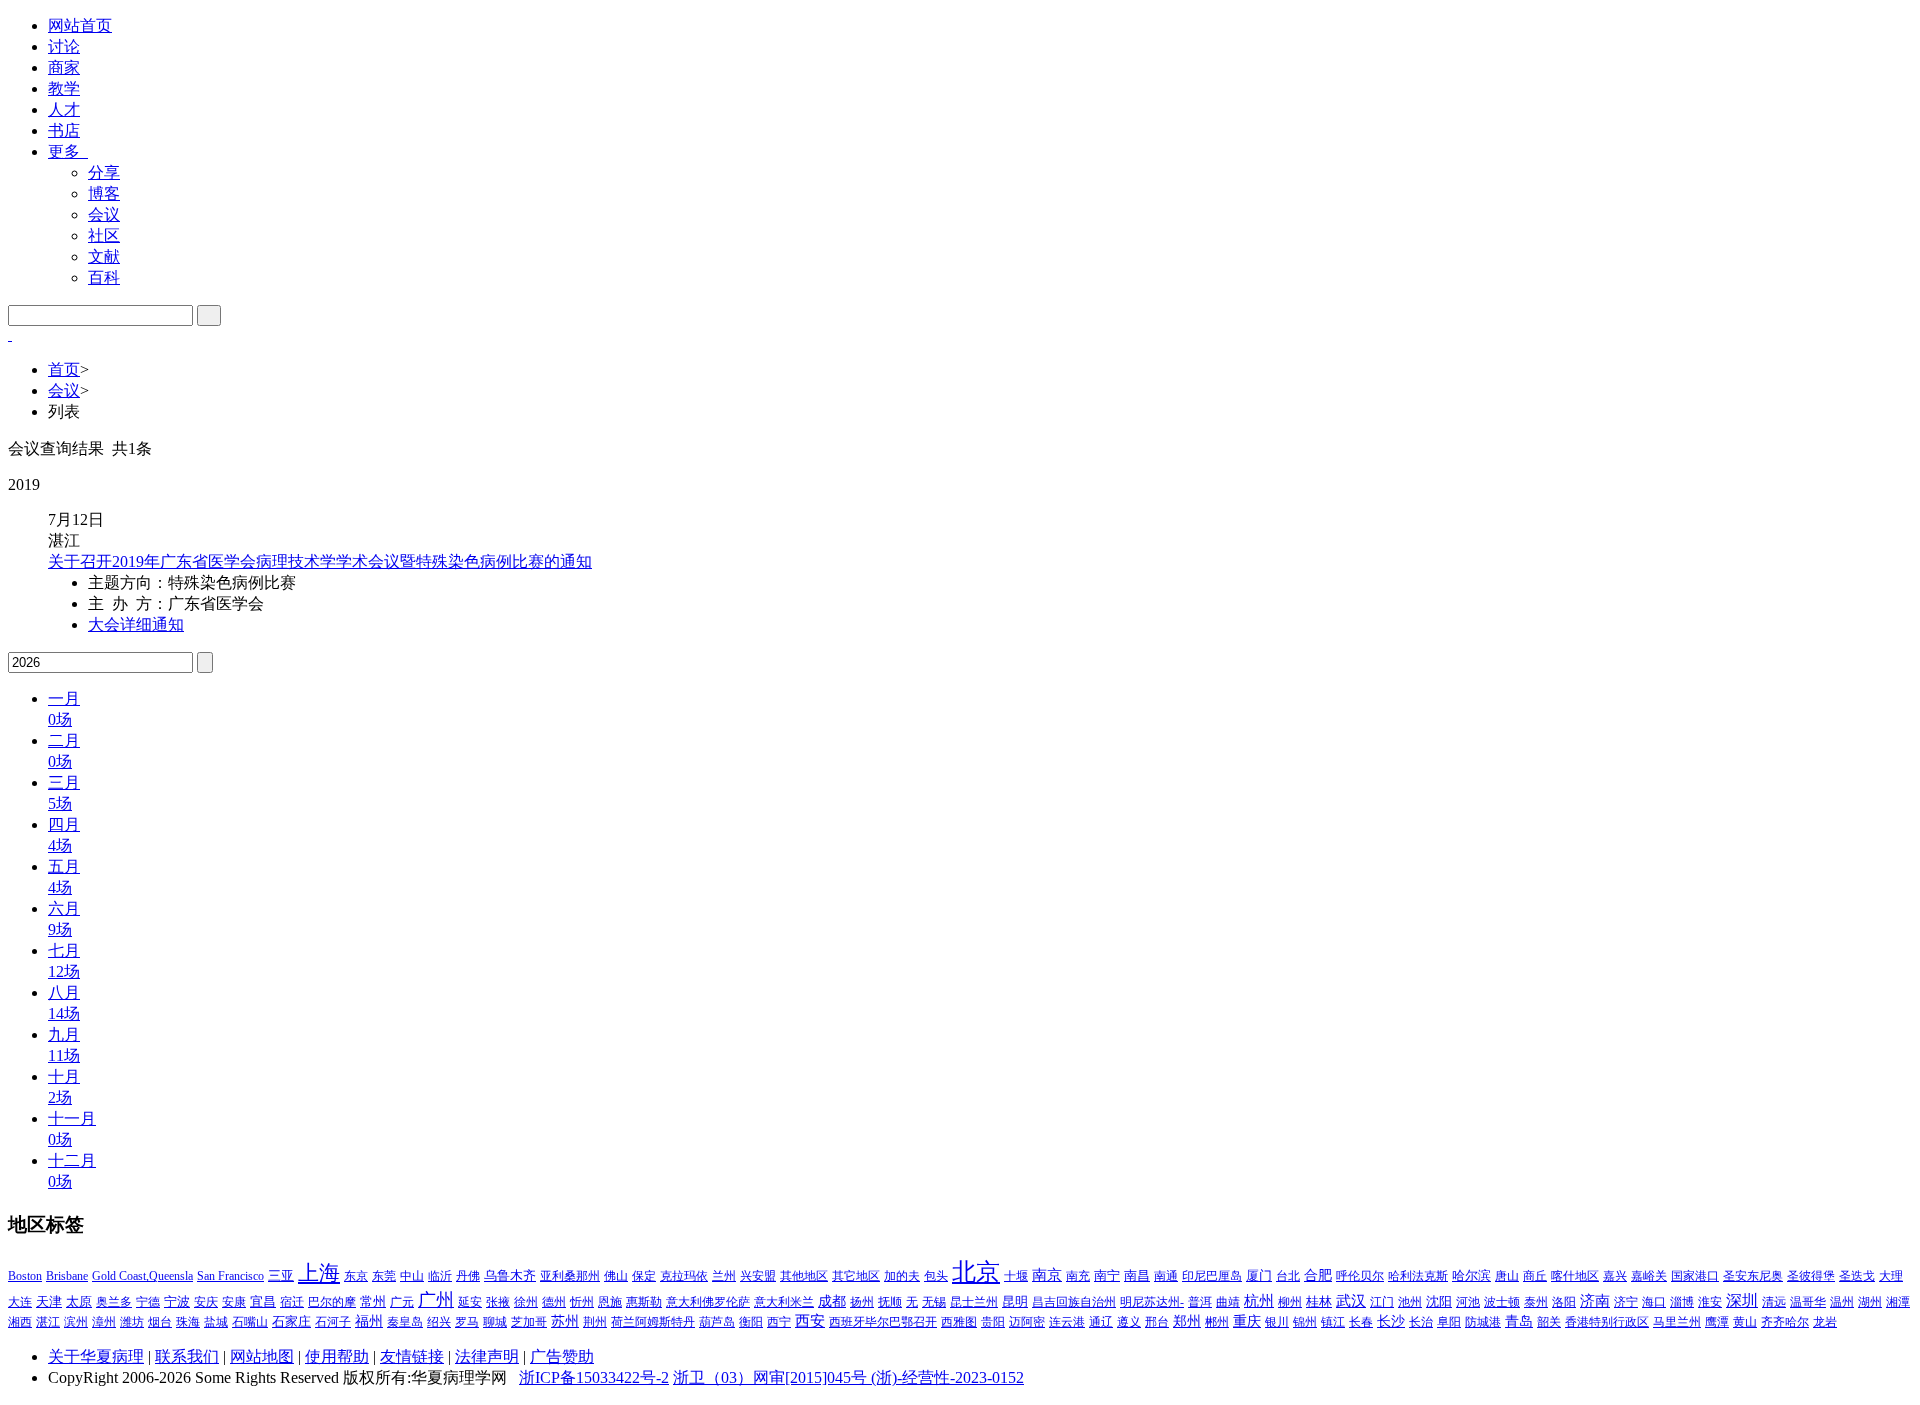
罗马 (467, 1322)
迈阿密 (1027, 1322)
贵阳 (993, 1322)
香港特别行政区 (1607, 1322)
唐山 (1507, 1276)
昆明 (1015, 1301)
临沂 (440, 1276)
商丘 (1535, 1276)
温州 (1842, 1302)
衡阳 (751, 1322)
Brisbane (67, 1276)
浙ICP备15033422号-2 (594, 1377)
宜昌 (263, 1301)
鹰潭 (1717, 1322)
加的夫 (902, 1276)
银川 (1277, 1322)
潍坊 (132, 1322)
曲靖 (1228, 1302)
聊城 (495, 1322)
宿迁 (292, 1302)
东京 (356, 1276)
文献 (104, 256)
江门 (1382, 1302)
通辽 (1101, 1322)
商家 (64, 67)
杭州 (1259, 1301)
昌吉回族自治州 (1074, 1302)
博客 (104, 193)
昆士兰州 (974, 1302)
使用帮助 (337, 1356)
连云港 (1067, 1322)
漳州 (104, 1322)
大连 (20, 1302)
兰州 (724, 1276)
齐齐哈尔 (1785, 1322)
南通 (1166, 1276)
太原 (79, 1301)
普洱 (1200, 1302)
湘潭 (1898, 1302)
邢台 (1157, 1322)
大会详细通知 (136, 624)
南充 (1078, 1276)
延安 (470, 1302)
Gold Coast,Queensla (142, 1276)
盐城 (216, 1322)
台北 (1288, 1276)
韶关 (1549, 1322)
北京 (976, 1272)
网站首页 (80, 25)
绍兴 (439, 1322)
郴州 (1217, 1322)
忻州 (582, 1302)
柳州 (1290, 1302)
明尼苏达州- (1152, 1302)
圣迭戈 (1857, 1276)
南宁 (1107, 1275)
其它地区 (856, 1276)
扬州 (862, 1302)
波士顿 (1502, 1302)
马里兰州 (1677, 1322)
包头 (936, 1276)
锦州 (1305, 1322)
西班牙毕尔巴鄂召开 (883, 1322)
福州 (369, 1321)
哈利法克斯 (1418, 1276)
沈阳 (1439, 1301)
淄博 (1682, 1302)
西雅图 (959, 1322)
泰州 (1536, 1302)
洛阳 (1564, 1302)
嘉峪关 (1649, 1276)
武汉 (1351, 1301)
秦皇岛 (405, 1322)
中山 (412, 1276)
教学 (64, 88)
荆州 (595, 1322)
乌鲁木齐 (510, 1275)
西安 (810, 1321)
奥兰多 (114, 1302)
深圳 (1742, 1300)
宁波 (177, 1301)
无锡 (934, 1302)
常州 (373, 1301)
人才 (64, 109)
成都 (832, 1301)
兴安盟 (758, 1276)
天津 (49, 1301)
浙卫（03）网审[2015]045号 (772, 1377)
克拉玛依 (684, 1276)
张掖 (498, 1302)
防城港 (1483, 1322)
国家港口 (1695, 1276)
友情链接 (412, 1356)
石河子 (333, 1322)
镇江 (1333, 1322)
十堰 (1016, 1276)
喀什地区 (1575, 1276)
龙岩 (1825, 1322)
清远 (1774, 1302)
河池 (1468, 1302)
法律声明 (487, 1356)
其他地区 (804, 1276)
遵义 (1129, 1322)
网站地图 (262, 1356)
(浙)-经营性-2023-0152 (947, 1377)
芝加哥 (529, 1322)
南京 (1047, 1275)
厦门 (1259, 1275)
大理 (1891, 1276)
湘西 (20, 1322)
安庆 (206, 1302)
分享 (104, 172)
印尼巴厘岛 (1212, 1276)
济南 (1595, 1301)
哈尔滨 (1471, 1275)
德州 (554, 1302)
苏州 (565, 1321)
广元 (402, 1302)
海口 (1654, 1302)
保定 (644, 1276)
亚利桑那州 (570, 1276)
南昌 (1137, 1275)
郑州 (1187, 1321)
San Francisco (230, 1276)
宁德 (148, 1302)
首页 (64, 369)
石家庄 (291, 1321)
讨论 (64, 46)
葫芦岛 (717, 1322)
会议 (104, 214)
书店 (64, 130)
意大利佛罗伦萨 (708, 1302)
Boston (25, 1276)
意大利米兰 (784, 1302)
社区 (104, 235)
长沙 (1391, 1321)
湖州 (1870, 1302)
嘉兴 (1615, 1276)
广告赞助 (562, 1356)
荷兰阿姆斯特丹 (653, 1322)
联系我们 (187, 1356)
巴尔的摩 (332, 1302)
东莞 (384, 1276)
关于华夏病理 (96, 1356)
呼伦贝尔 (1360, 1276)
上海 (319, 1273)
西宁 (779, 1322)
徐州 (526, 1302)
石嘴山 (250, 1322)
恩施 (610, 1302)
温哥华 (1808, 1302)
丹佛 (468, 1276)
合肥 (1318, 1275)
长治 (1421, 1322)
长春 (1361, 1322)
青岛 (1519, 1321)
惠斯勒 (644, 1302)
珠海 (188, 1322)
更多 (68, 151)
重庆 (1247, 1321)
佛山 (616, 1276)
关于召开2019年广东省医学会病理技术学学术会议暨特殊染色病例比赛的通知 (320, 561)
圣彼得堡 (1811, 1276)
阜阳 (1449, 1322)
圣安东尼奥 (1753, 1276)
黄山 (1745, 1322)
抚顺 (890, 1302)
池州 (1410, 1302)
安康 (234, 1302)
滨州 (76, 1322)
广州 (436, 1300)
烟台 (160, 1322)
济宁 (1626, 1302)
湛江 (48, 1322)
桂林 (1319, 1301)
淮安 (1710, 1302)
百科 (104, 277)
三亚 (281, 1275)
